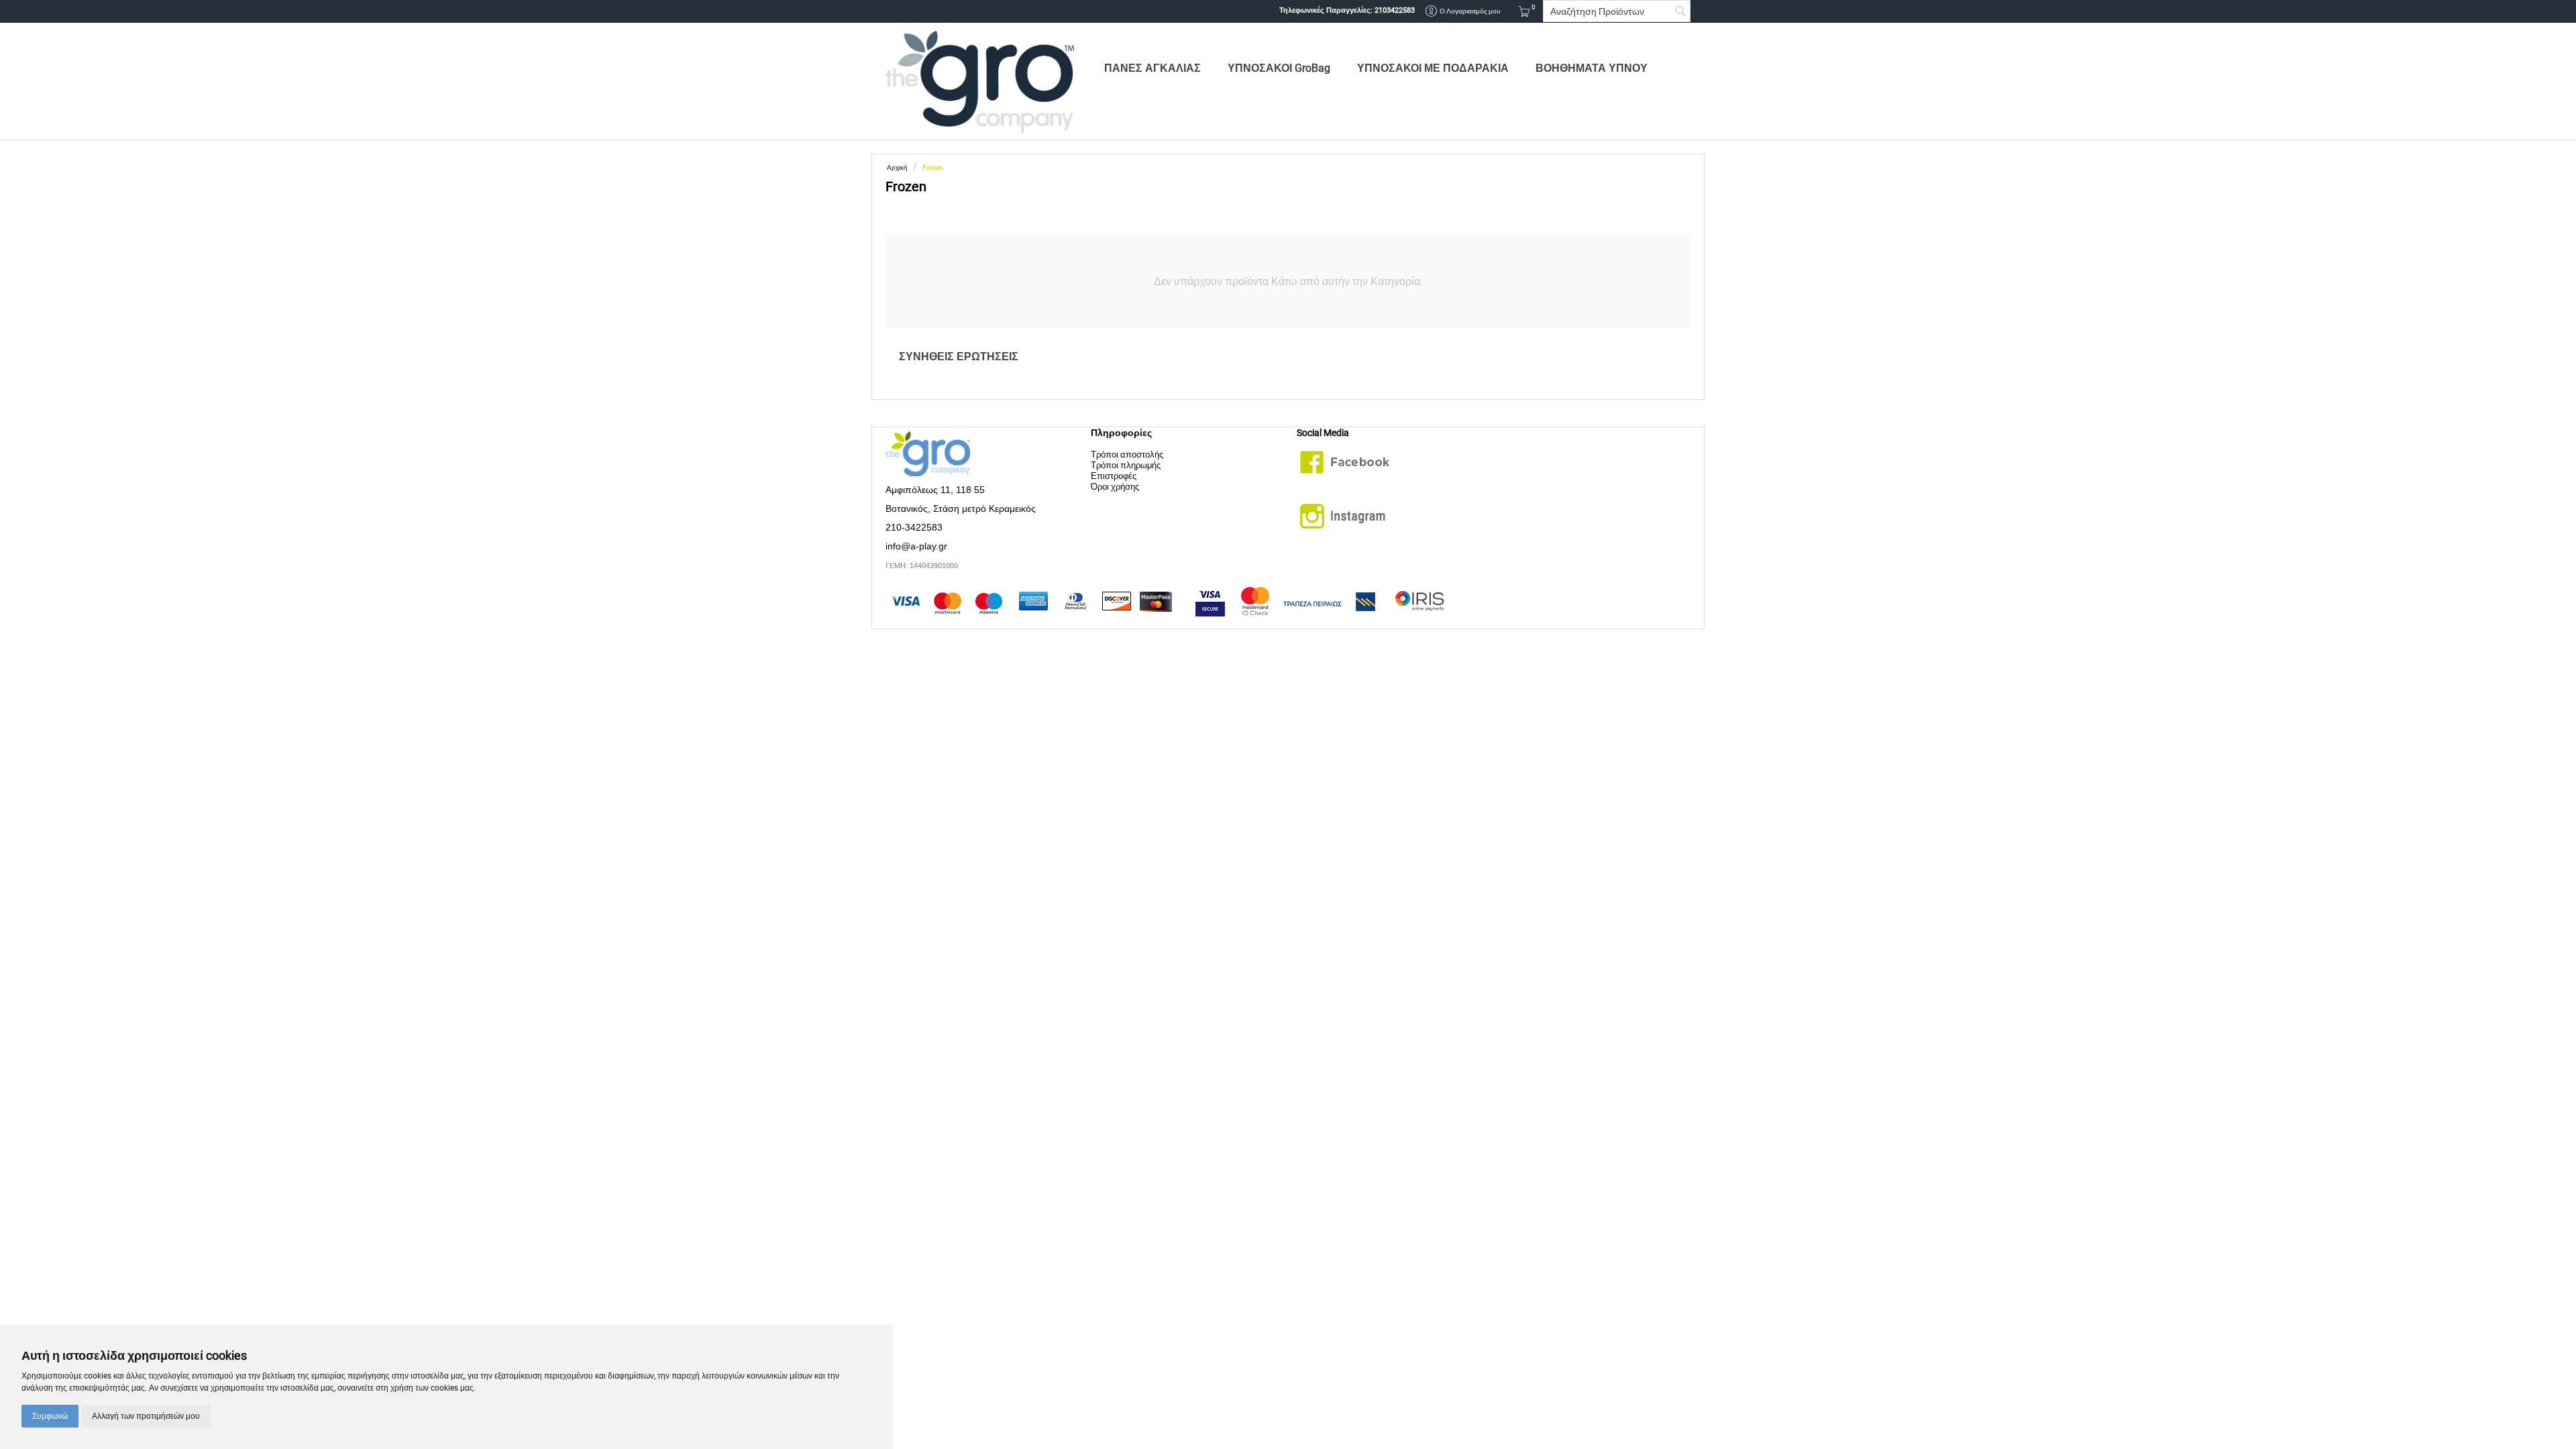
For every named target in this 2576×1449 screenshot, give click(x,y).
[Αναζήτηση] (1680, 12)
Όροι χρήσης (1115, 487)
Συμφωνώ (50, 1416)
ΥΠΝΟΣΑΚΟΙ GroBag (1279, 68)
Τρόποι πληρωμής (1126, 465)
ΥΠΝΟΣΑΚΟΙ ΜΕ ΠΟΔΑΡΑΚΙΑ (1433, 68)
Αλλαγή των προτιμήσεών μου (146, 1416)
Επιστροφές (1114, 476)
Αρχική (897, 167)
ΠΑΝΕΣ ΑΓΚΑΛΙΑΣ (1152, 68)
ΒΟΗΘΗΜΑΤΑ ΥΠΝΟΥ (1592, 68)
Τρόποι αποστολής (1127, 454)
